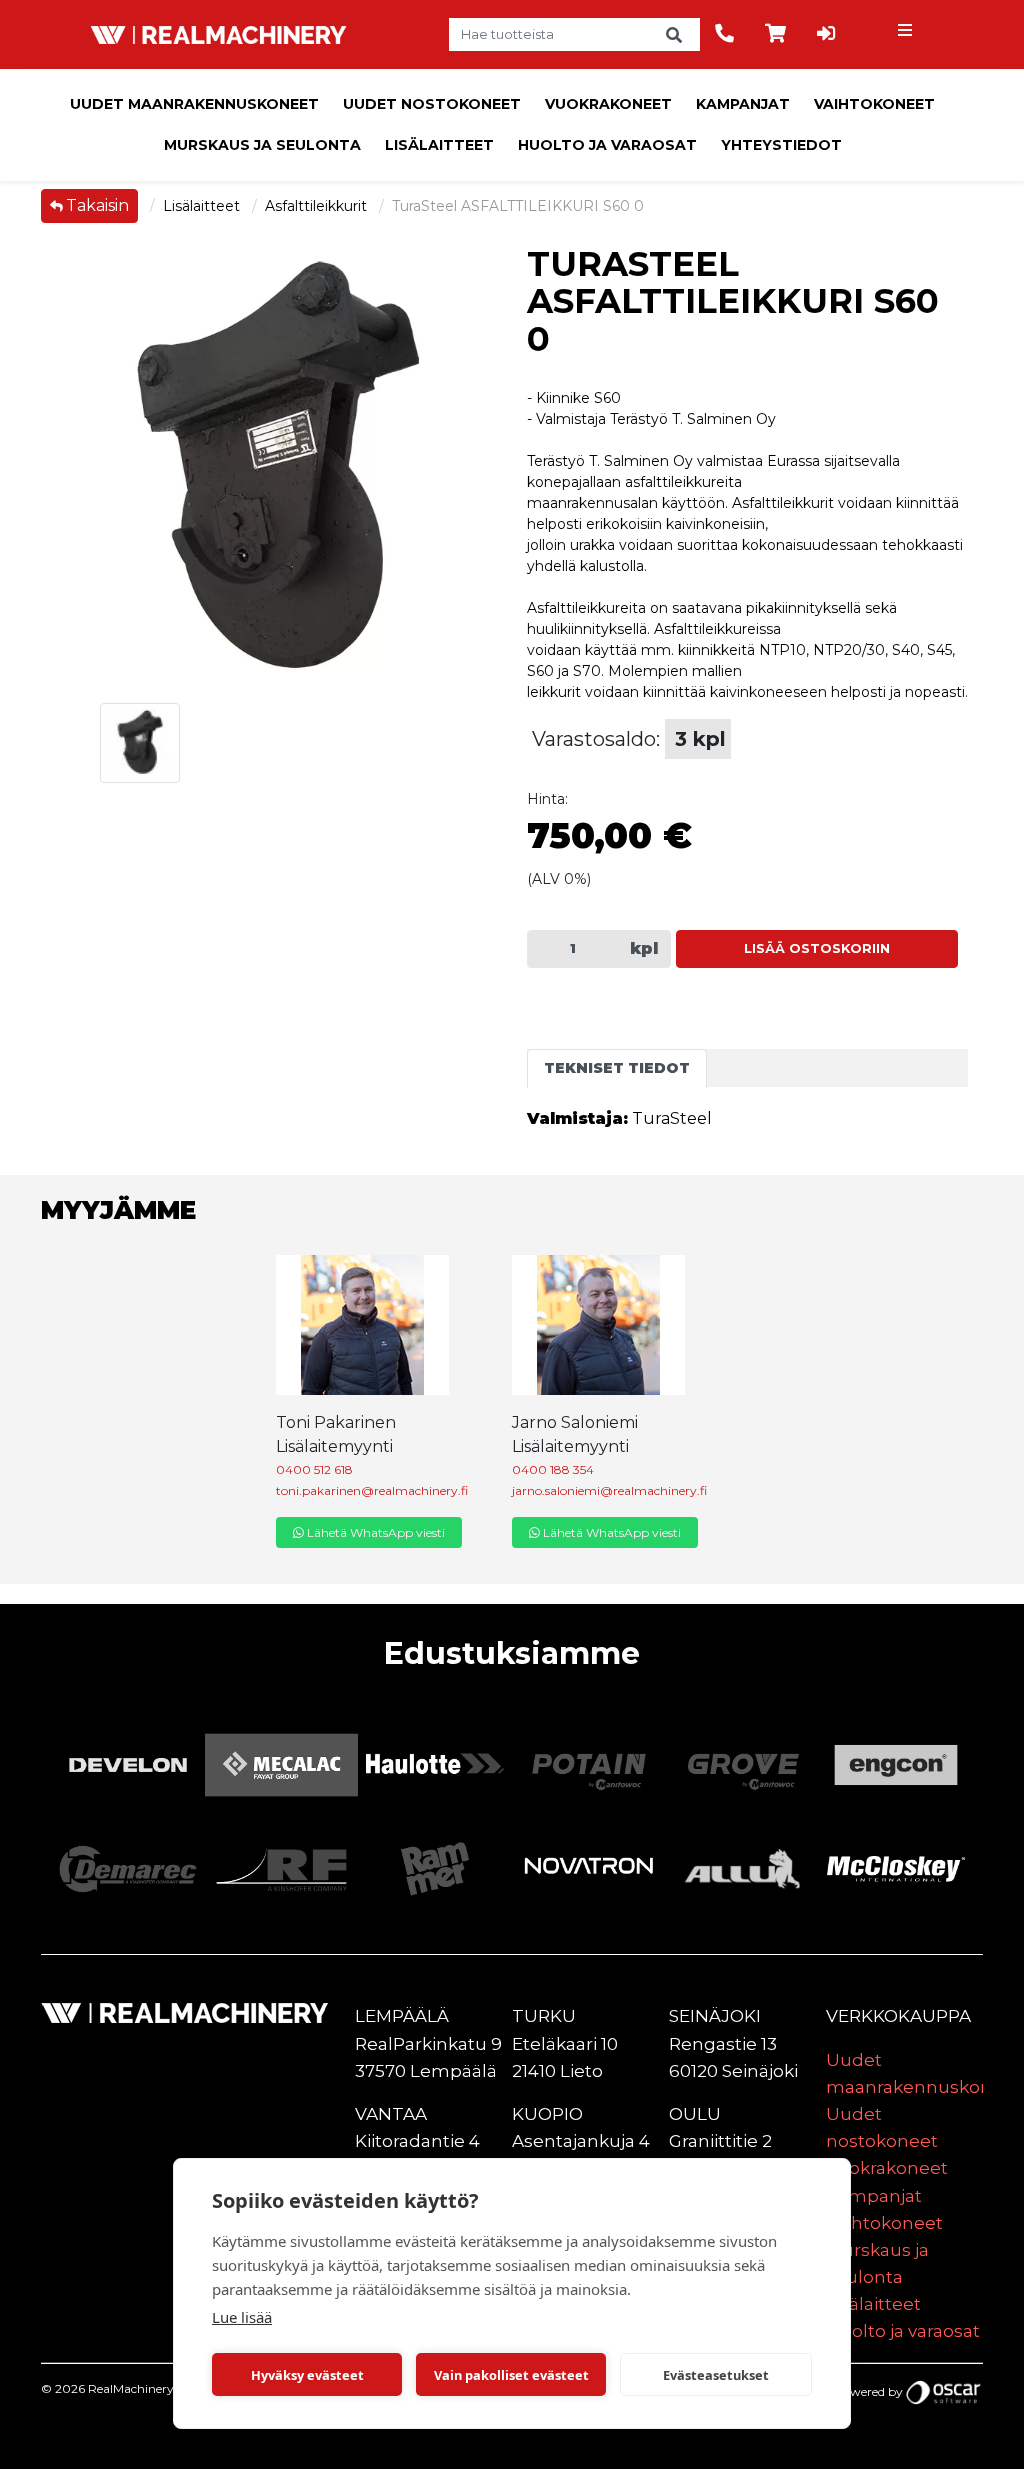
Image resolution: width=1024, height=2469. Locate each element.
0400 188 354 (553, 1469)
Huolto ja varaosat (607, 145)
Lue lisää (242, 2317)
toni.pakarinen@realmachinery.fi (372, 1490)
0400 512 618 (314, 1469)
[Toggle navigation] (907, 35)
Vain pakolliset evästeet (511, 2375)
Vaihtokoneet (874, 104)
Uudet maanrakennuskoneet (194, 104)
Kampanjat (743, 104)
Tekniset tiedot (617, 1068)
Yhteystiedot (781, 145)
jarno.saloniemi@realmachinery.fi (609, 1490)
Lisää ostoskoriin (817, 948)
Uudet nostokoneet (432, 104)
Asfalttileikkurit (318, 206)
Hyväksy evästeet (307, 2375)
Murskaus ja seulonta (262, 145)
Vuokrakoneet (608, 104)
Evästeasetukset (716, 2375)
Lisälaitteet (439, 145)
